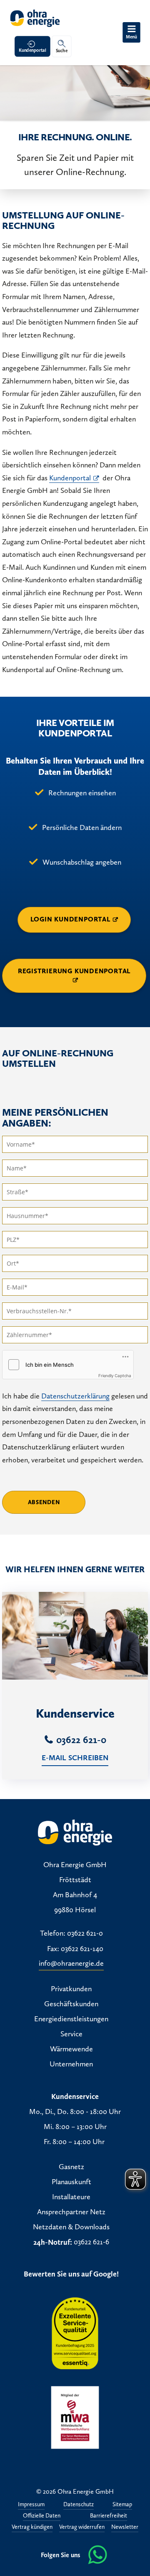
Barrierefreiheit (109, 2516)
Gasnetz (71, 2167)
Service (71, 2034)
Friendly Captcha (115, 1376)
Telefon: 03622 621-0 (71, 1934)
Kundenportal (32, 50)
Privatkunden (71, 1989)
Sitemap (122, 2505)
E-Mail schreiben (75, 1758)
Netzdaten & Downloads (71, 2227)
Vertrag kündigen (32, 2527)
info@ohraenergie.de (71, 1964)
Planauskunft (71, 2182)
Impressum (31, 2505)
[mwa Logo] (75, 2417)
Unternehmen (71, 2064)
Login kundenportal (70, 919)
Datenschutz (79, 2505)
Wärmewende (71, 2049)
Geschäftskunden (71, 2004)
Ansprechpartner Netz (71, 2212)
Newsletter (125, 2527)
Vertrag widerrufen (82, 2527)
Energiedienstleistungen (71, 2019)
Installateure (71, 2197)
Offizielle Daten (42, 2516)
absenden (44, 1502)
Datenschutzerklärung (75, 1396)
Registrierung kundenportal (74, 971)
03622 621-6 (91, 2242)
